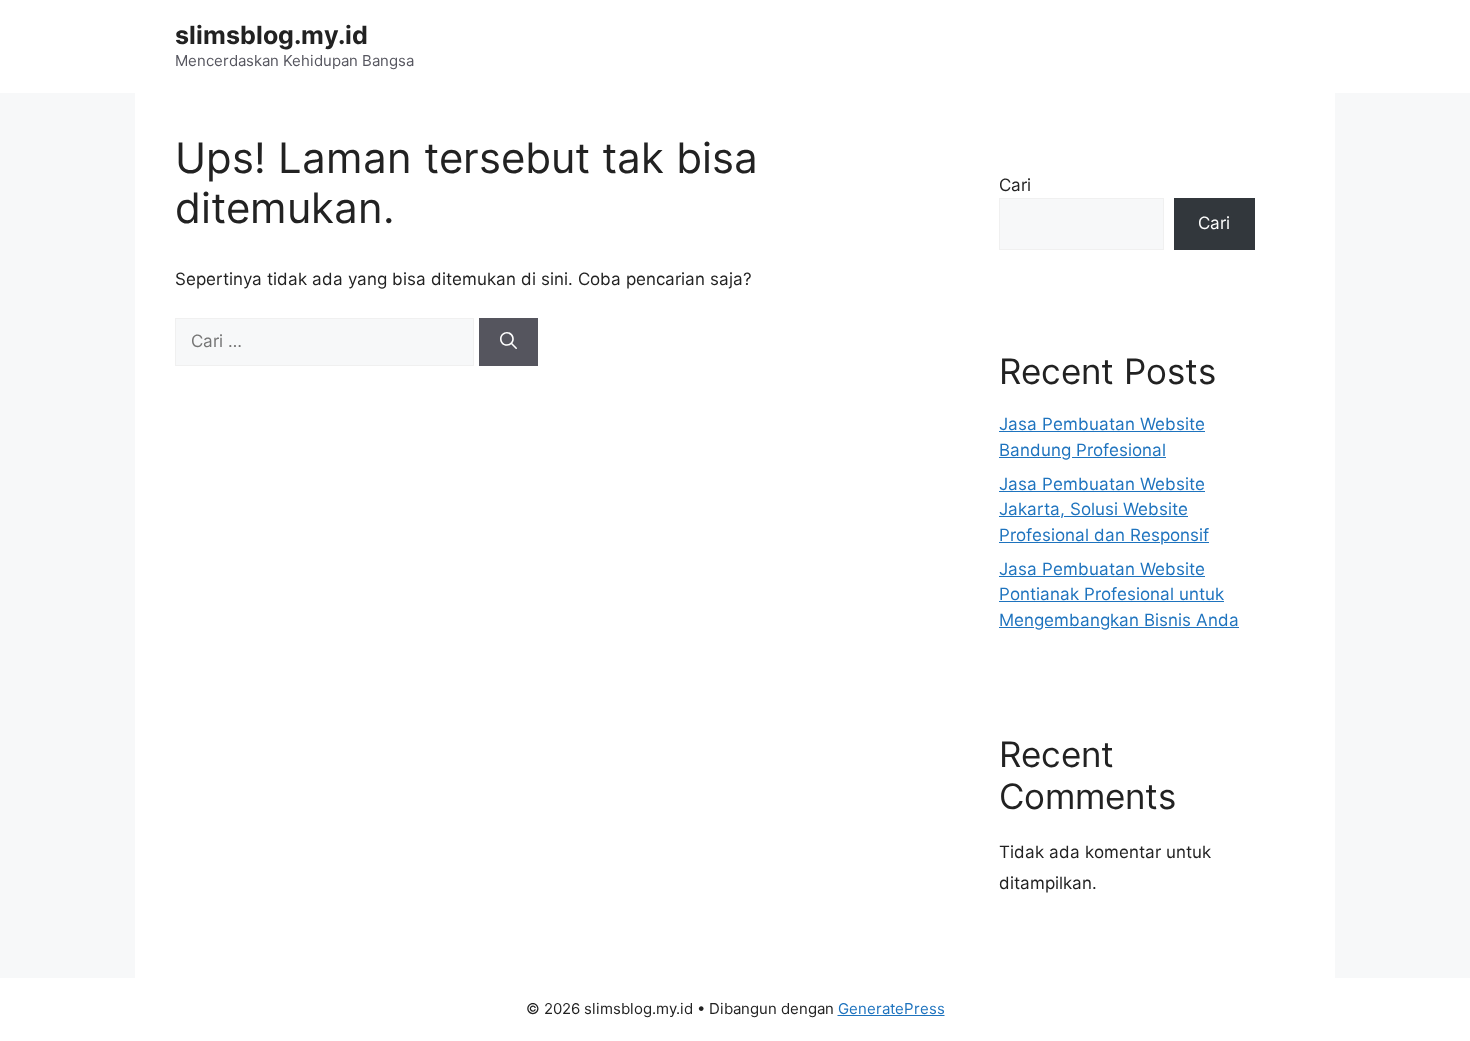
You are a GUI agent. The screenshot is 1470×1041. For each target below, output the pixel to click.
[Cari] (508, 342)
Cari (1015, 185)
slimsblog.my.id (271, 35)
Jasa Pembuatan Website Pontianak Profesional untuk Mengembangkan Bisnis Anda (1119, 594)
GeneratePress (891, 1008)
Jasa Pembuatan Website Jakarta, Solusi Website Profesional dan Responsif (1104, 509)
